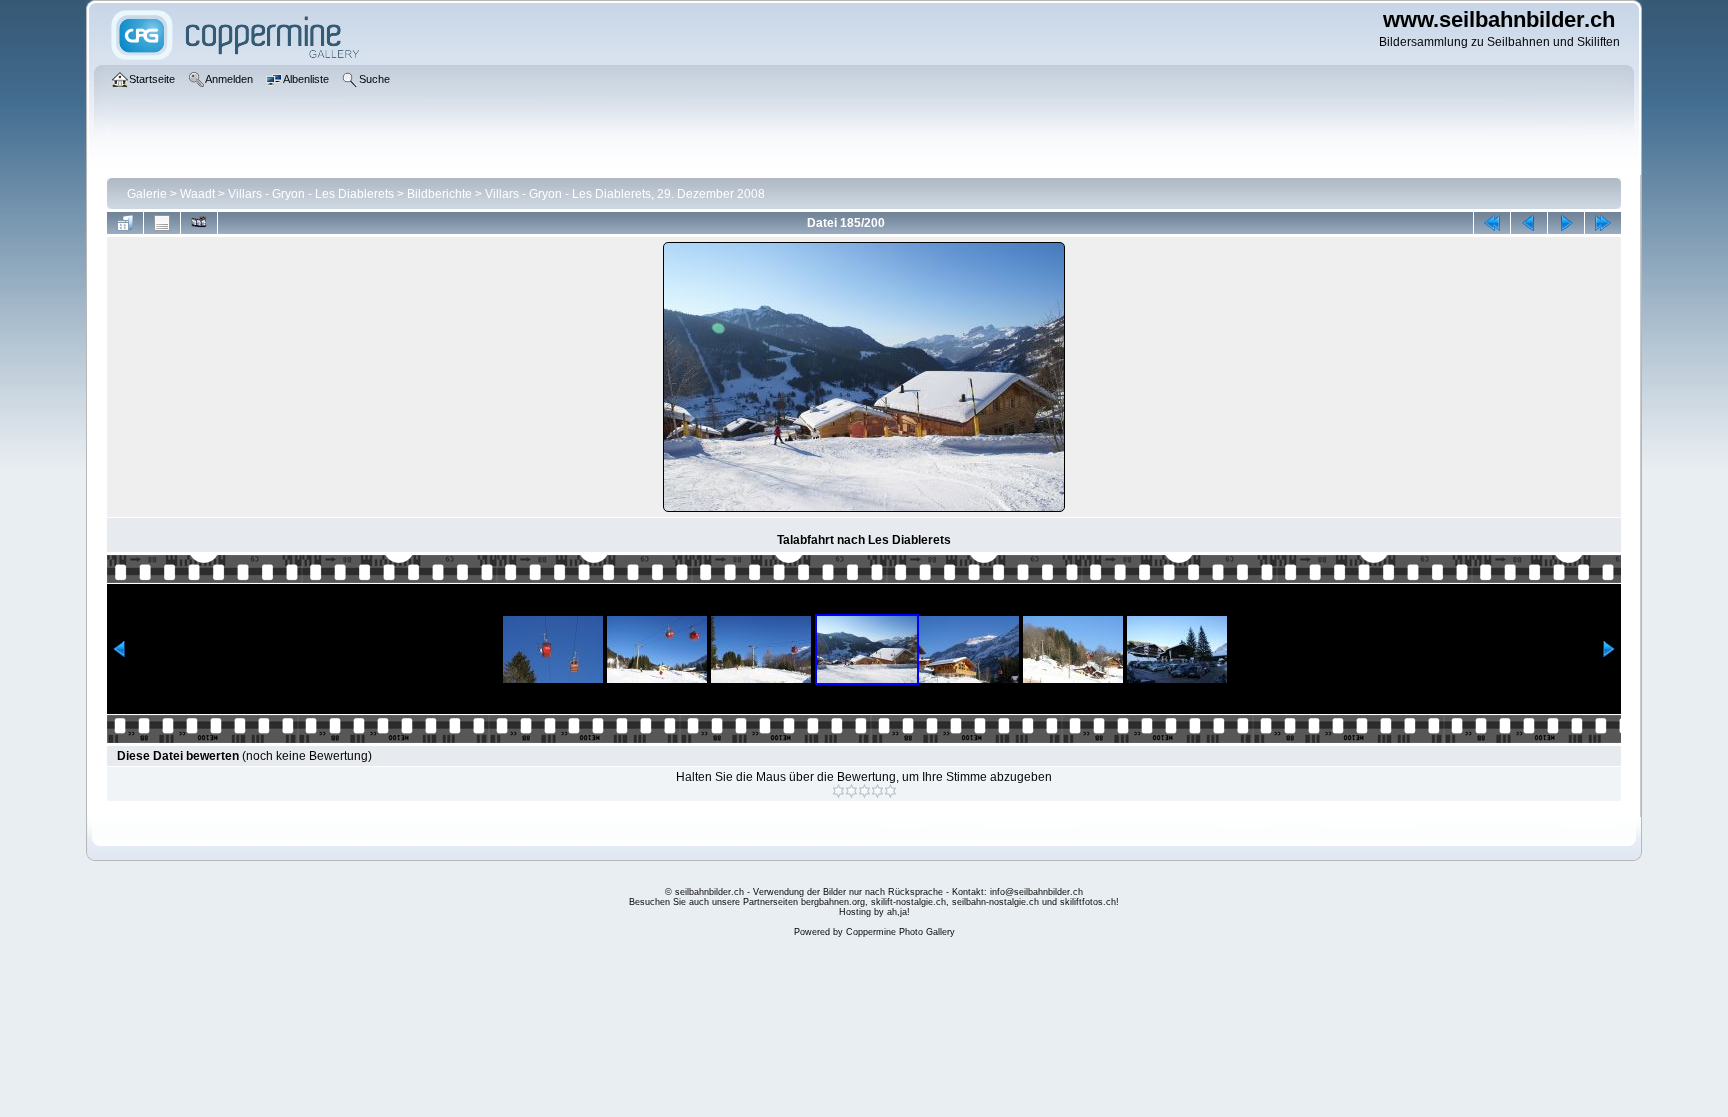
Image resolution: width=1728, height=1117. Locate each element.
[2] (851, 791)
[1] (838, 791)
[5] (890, 791)
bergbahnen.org (833, 902)
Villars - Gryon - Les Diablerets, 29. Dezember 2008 (625, 194)
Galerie (147, 194)
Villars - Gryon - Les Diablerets (311, 194)
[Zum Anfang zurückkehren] (1492, 223)
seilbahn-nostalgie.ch (995, 902)
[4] (877, 791)
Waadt (197, 194)
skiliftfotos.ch (1088, 902)
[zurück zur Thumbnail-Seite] (125, 223)
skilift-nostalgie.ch (908, 902)
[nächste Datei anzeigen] (1566, 223)
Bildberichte (439, 194)
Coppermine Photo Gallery (900, 932)
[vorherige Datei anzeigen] (1529, 223)
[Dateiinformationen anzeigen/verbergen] (162, 223)
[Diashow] (199, 223)
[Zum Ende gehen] (1603, 223)
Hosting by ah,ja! (874, 912)
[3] (864, 791)
